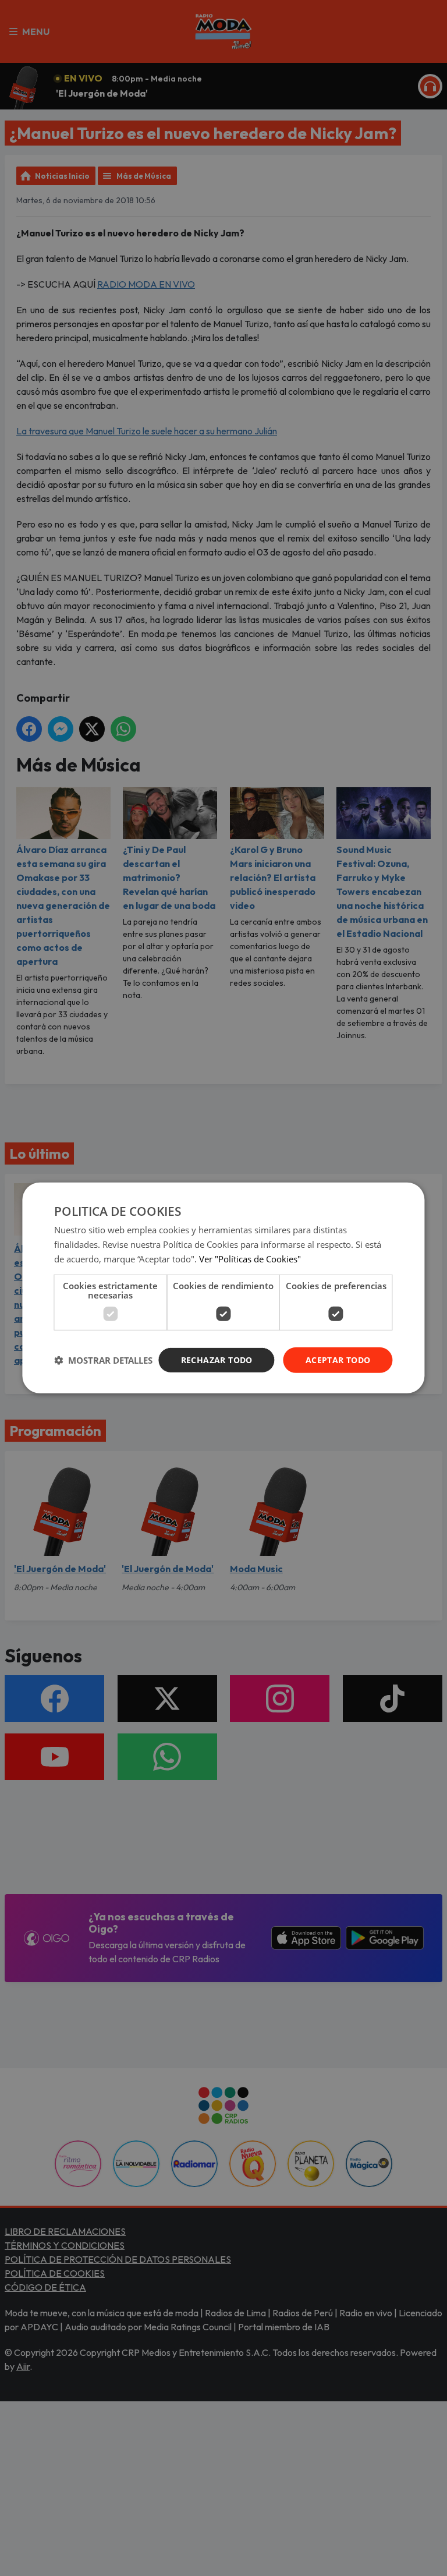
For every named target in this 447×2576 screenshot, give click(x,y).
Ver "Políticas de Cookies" (250, 1259)
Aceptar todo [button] (338, 1359)
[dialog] (223, 1288)
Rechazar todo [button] (217, 1359)
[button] (103, 1360)
